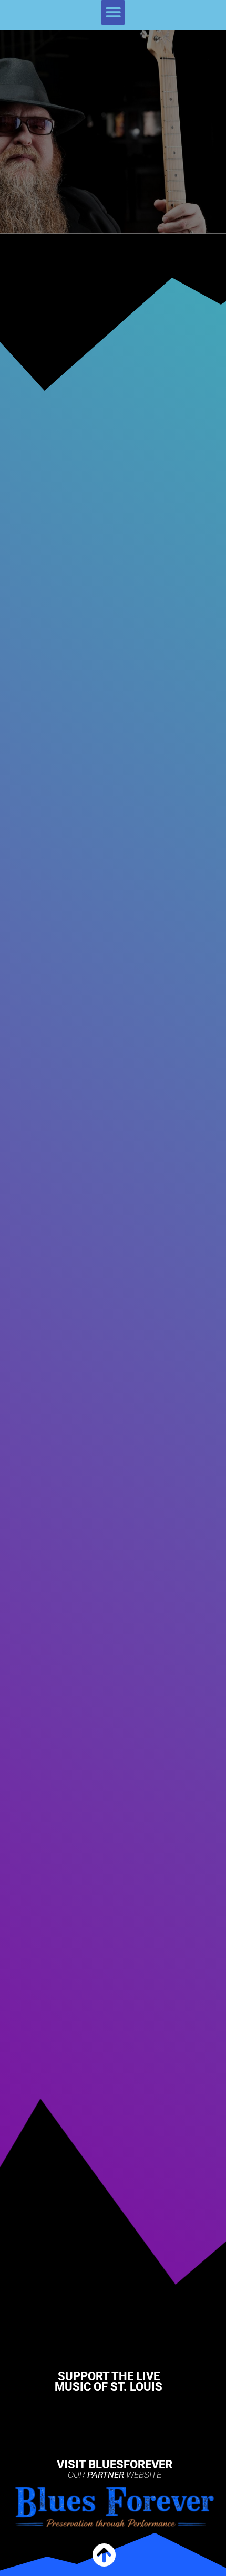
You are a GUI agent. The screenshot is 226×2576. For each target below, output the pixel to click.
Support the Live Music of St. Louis (109, 2381)
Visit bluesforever (115, 2464)
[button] (113, 12)
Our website (115, 2475)
